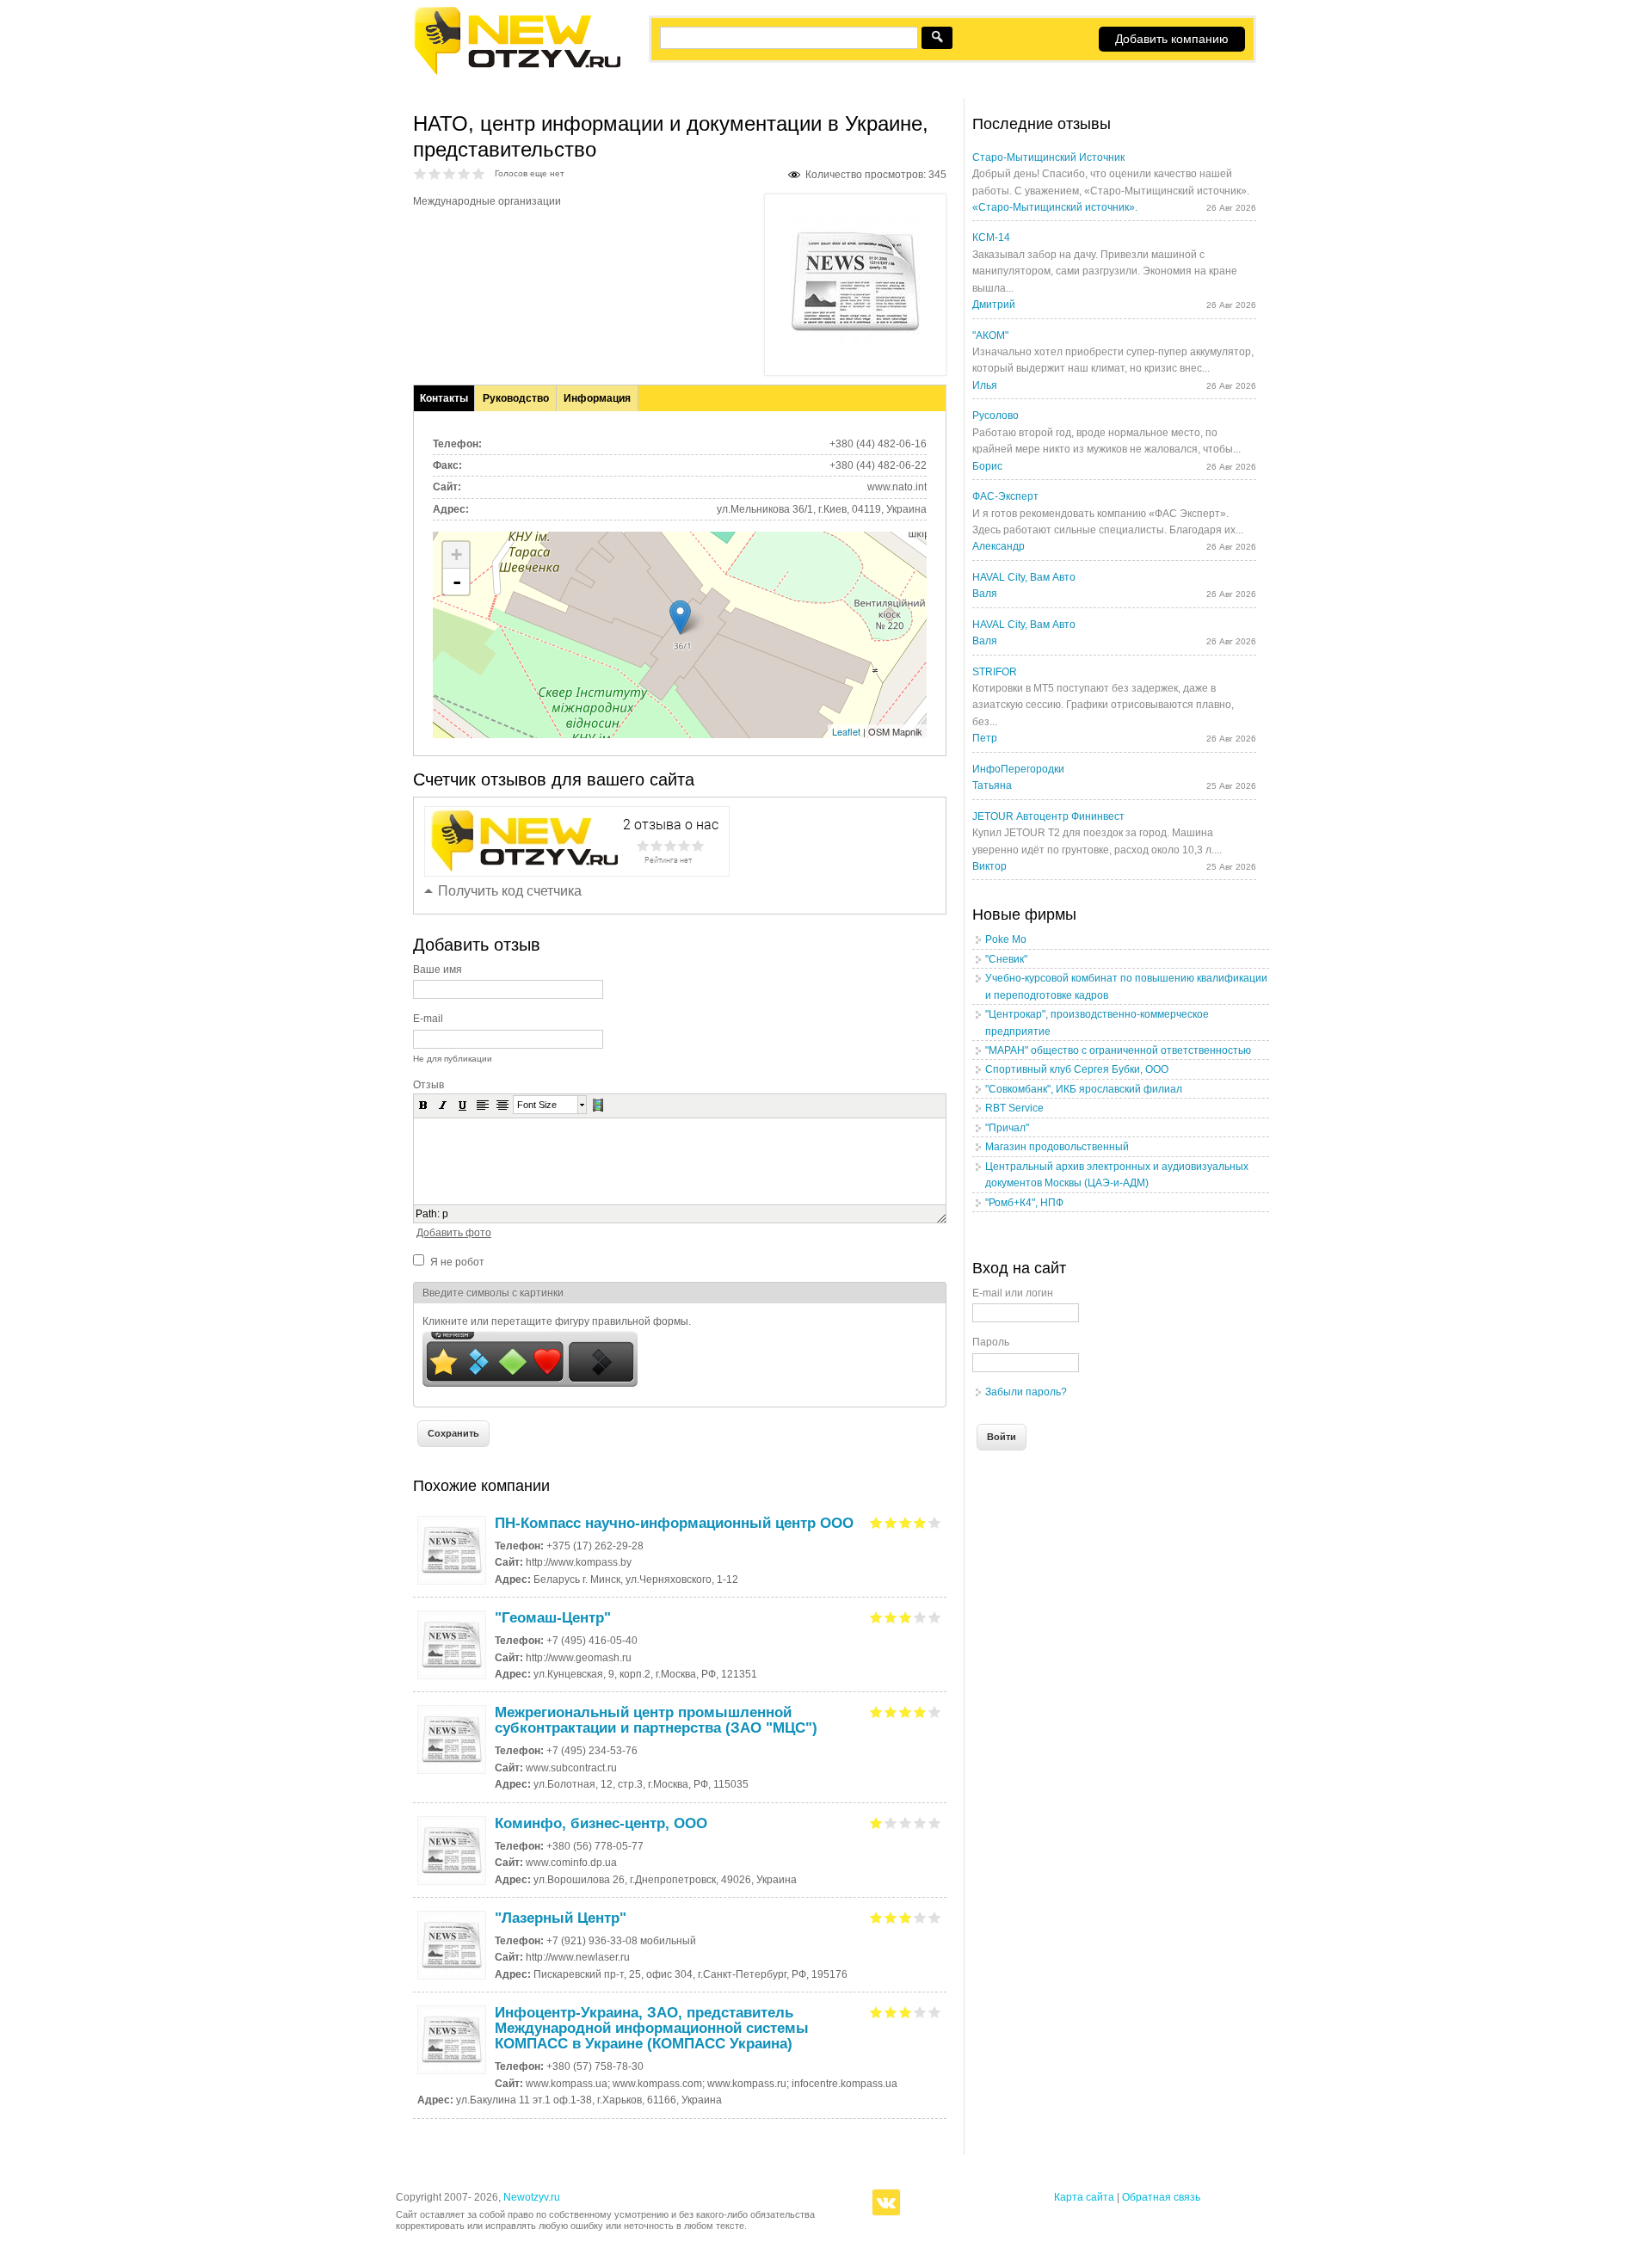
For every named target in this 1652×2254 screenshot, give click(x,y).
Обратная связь (1161, 2197)
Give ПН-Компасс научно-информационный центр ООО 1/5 (876, 1522)
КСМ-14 (991, 237)
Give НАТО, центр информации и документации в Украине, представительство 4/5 (464, 173)
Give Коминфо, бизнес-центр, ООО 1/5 (876, 1823)
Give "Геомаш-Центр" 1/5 (876, 1617)
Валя (985, 594)
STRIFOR (995, 672)
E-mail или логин (1013, 1293)
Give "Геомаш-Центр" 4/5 (920, 1617)
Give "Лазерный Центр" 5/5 (935, 1917)
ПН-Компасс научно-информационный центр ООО (674, 1523)
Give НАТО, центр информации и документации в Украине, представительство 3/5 (450, 173)
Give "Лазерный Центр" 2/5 (891, 1917)
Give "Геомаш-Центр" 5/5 (935, 1617)
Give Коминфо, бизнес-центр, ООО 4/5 (920, 1823)
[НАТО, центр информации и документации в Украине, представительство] (855, 343)
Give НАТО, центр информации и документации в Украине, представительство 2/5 (435, 173)
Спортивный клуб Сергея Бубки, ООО (1077, 1069)
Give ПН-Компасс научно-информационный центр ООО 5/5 (935, 1522)
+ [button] (456, 554)
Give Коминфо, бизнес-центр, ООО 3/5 (906, 1823)
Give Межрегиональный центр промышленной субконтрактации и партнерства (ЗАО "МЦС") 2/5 (891, 1712)
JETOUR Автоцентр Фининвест (1048, 816)
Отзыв (428, 1085)
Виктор (989, 866)
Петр (985, 738)
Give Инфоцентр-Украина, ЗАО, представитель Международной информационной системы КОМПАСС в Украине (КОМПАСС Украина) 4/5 (920, 2012)
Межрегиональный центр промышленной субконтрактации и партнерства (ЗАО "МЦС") (656, 1720)
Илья (985, 385)
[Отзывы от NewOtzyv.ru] (517, 72)
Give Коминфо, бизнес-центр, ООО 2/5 (891, 1823)
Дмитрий (994, 305)
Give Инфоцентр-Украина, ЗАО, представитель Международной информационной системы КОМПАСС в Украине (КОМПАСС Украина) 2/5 (891, 2012)
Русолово (996, 416)
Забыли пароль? (1026, 1392)
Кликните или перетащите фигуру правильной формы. (557, 1321)
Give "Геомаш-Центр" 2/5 (891, 1617)
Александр (999, 546)
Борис (987, 466)
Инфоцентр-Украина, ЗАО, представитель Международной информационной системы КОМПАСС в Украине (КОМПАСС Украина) (652, 2028)
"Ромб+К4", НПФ (1024, 1203)
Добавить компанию (1172, 39)
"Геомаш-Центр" (553, 1618)
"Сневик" (1006, 959)
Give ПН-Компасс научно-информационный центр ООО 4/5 (920, 1522)
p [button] (445, 1214)
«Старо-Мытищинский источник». (1055, 207)
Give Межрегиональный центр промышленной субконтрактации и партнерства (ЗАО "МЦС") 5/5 (935, 1712)
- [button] (457, 582)
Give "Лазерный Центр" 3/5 (906, 1917)
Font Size (537, 1105)
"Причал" (1007, 1128)
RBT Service (1014, 1108)
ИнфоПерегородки (1018, 769)
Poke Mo (1006, 939)
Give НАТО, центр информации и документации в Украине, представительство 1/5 (420, 173)
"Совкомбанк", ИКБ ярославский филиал (1084, 1089)
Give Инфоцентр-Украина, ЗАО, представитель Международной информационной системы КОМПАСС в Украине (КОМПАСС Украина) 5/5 (935, 2012)
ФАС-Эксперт (1005, 496)
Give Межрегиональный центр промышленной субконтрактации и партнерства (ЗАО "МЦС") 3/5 (906, 1712)
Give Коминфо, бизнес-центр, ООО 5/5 (935, 1823)
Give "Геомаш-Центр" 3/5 (906, 1617)
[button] (423, 1105)
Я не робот (457, 1262)
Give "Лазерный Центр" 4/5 (920, 1917)
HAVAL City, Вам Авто (1024, 577)
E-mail (428, 1019)
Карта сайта (1084, 2197)
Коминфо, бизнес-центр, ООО (601, 1823)
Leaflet (846, 731)
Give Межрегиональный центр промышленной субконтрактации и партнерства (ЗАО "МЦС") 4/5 (920, 1712)
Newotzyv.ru (532, 2197)
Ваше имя (438, 970)
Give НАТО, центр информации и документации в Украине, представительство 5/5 (479, 173)
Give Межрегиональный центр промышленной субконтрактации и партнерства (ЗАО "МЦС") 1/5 (876, 1712)
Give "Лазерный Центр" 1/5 (876, 1917)
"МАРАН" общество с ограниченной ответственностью (1118, 1050)
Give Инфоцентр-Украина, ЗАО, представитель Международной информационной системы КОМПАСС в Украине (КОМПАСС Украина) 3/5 (906, 2012)
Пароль (991, 1342)
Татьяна (992, 785)
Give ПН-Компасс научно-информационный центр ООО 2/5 (891, 1522)
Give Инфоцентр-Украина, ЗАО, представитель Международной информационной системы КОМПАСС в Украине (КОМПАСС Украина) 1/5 (876, 2012)
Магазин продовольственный (1057, 1147)
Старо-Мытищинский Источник (1048, 157)
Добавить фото (454, 1233)
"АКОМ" (990, 336)
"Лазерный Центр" (561, 1918)
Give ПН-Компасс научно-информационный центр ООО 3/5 (906, 1522)
